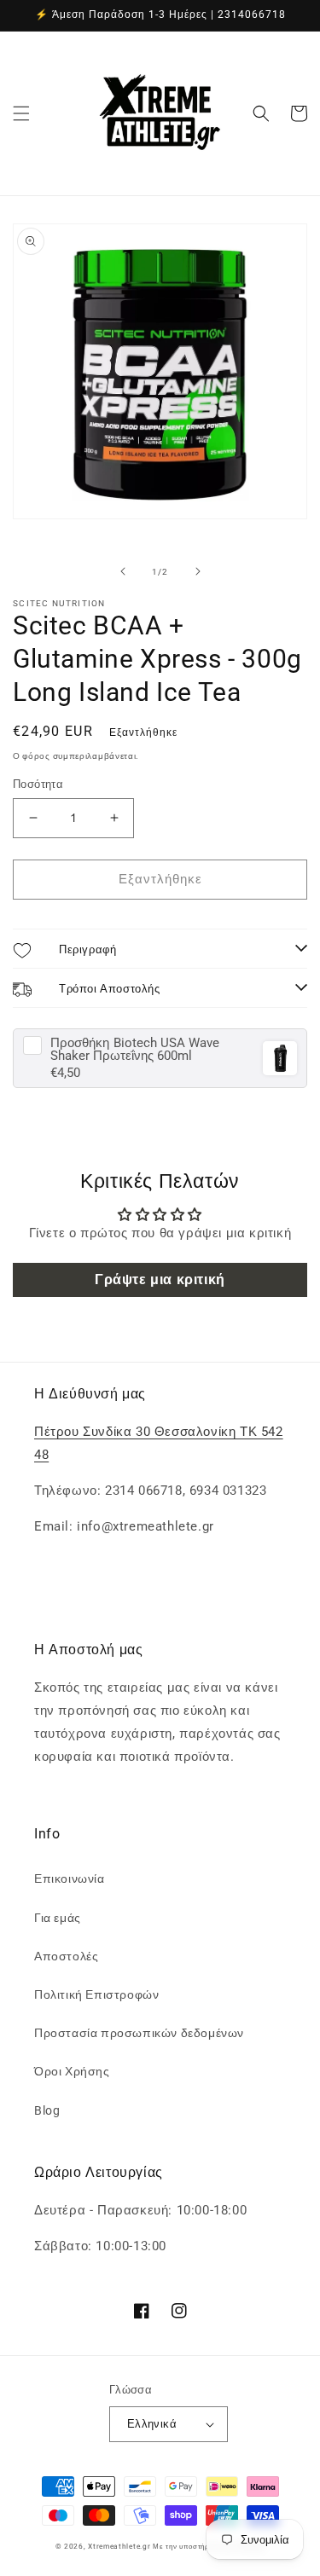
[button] (21, 113)
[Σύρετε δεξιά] (198, 571)
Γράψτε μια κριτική (160, 1279)
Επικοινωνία (70, 1878)
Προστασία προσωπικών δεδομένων (139, 2033)
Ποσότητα (38, 784)
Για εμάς (58, 1918)
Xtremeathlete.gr (119, 2546)
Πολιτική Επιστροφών (96, 1994)
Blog (47, 2110)
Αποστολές (66, 1956)
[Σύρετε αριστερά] (123, 571)
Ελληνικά (152, 2424)
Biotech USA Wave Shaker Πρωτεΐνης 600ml (135, 1050)
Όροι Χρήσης (72, 2071)
